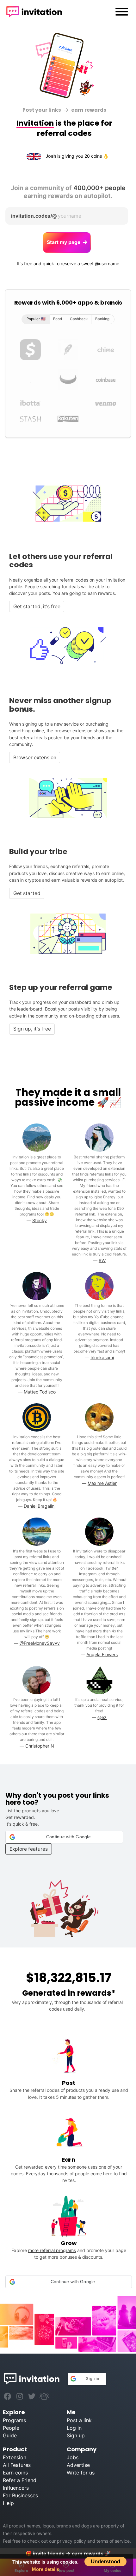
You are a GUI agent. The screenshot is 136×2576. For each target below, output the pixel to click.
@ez (102, 1717)
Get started (27, 893)
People (11, 2428)
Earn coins (15, 2473)
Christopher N (40, 1746)
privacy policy (71, 2541)
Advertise (78, 2465)
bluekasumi (102, 1357)
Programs (14, 2420)
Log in (74, 2428)
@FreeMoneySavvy (40, 1643)
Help (8, 2503)
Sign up (76, 2435)
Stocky (40, 1220)
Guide (10, 2435)
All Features (17, 2465)
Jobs (73, 2457)
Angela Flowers (102, 1654)
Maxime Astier (102, 1483)
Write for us (81, 2473)
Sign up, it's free (32, 1029)
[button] (64, 1837)
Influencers (16, 2488)
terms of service (113, 2541)
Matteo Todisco (40, 1392)
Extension (15, 2457)
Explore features (29, 1849)
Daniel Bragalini (40, 1506)
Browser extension (35, 758)
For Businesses (20, 2495)
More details (46, 2569)
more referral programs (52, 2250)
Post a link (79, 2420)
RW (102, 1260)
